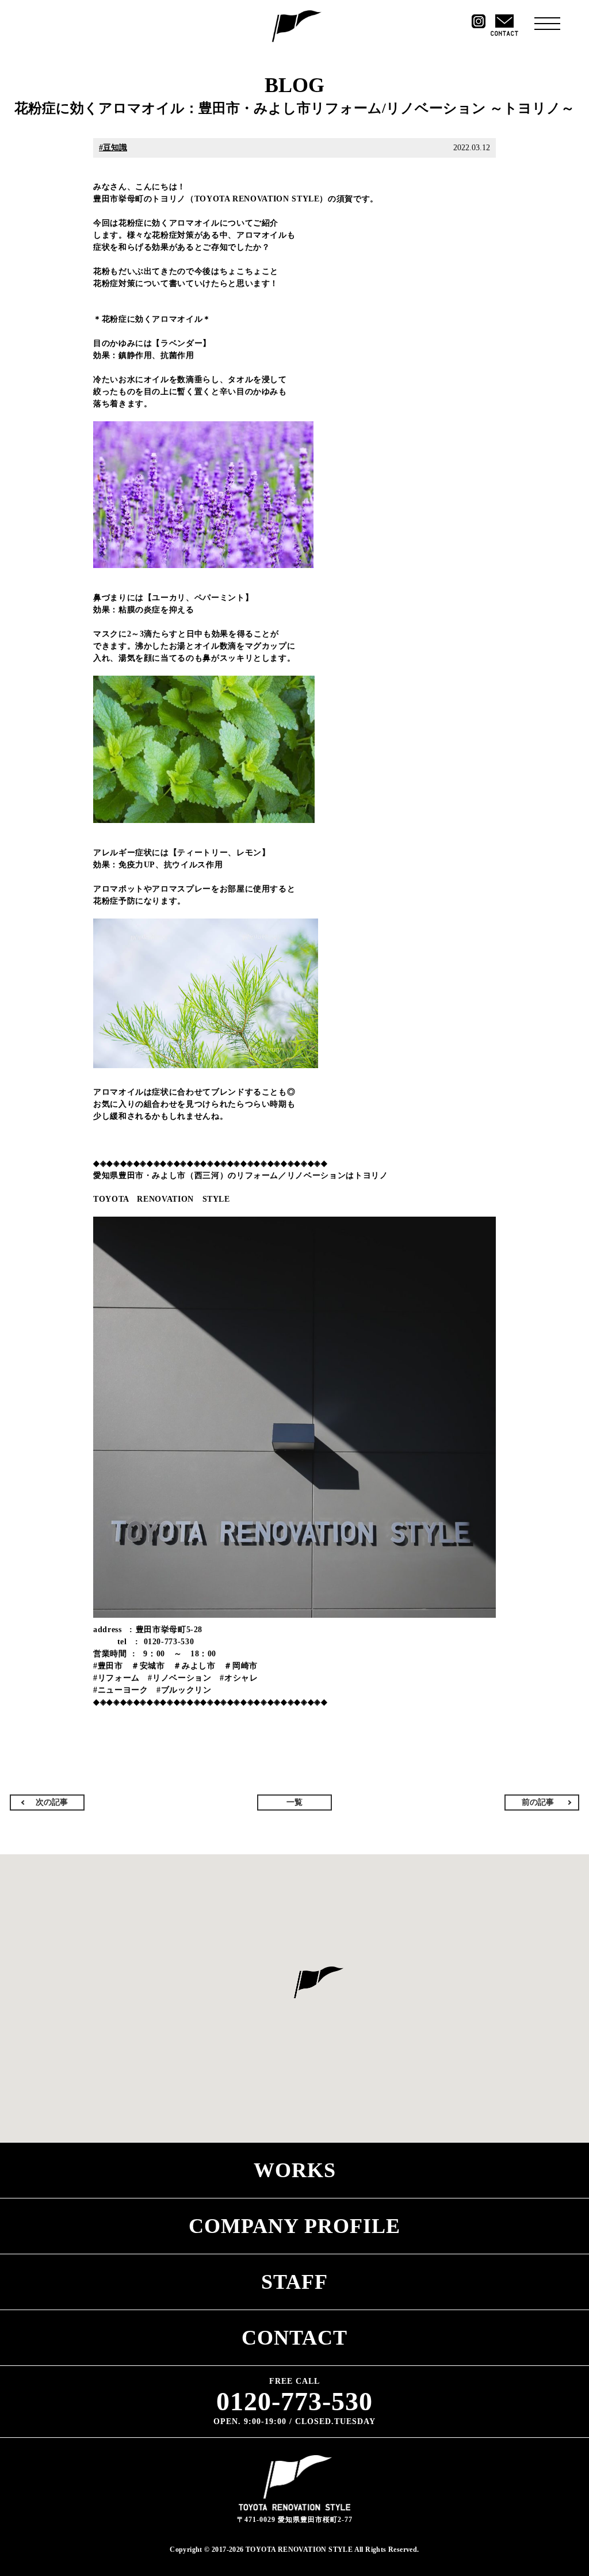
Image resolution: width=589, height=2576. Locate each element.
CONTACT (294, 2338)
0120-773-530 (294, 2402)
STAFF (294, 2282)
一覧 (294, 1802)
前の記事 (538, 1802)
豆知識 (115, 148)
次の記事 (52, 1802)
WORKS (295, 2170)
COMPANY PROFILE (294, 2226)
